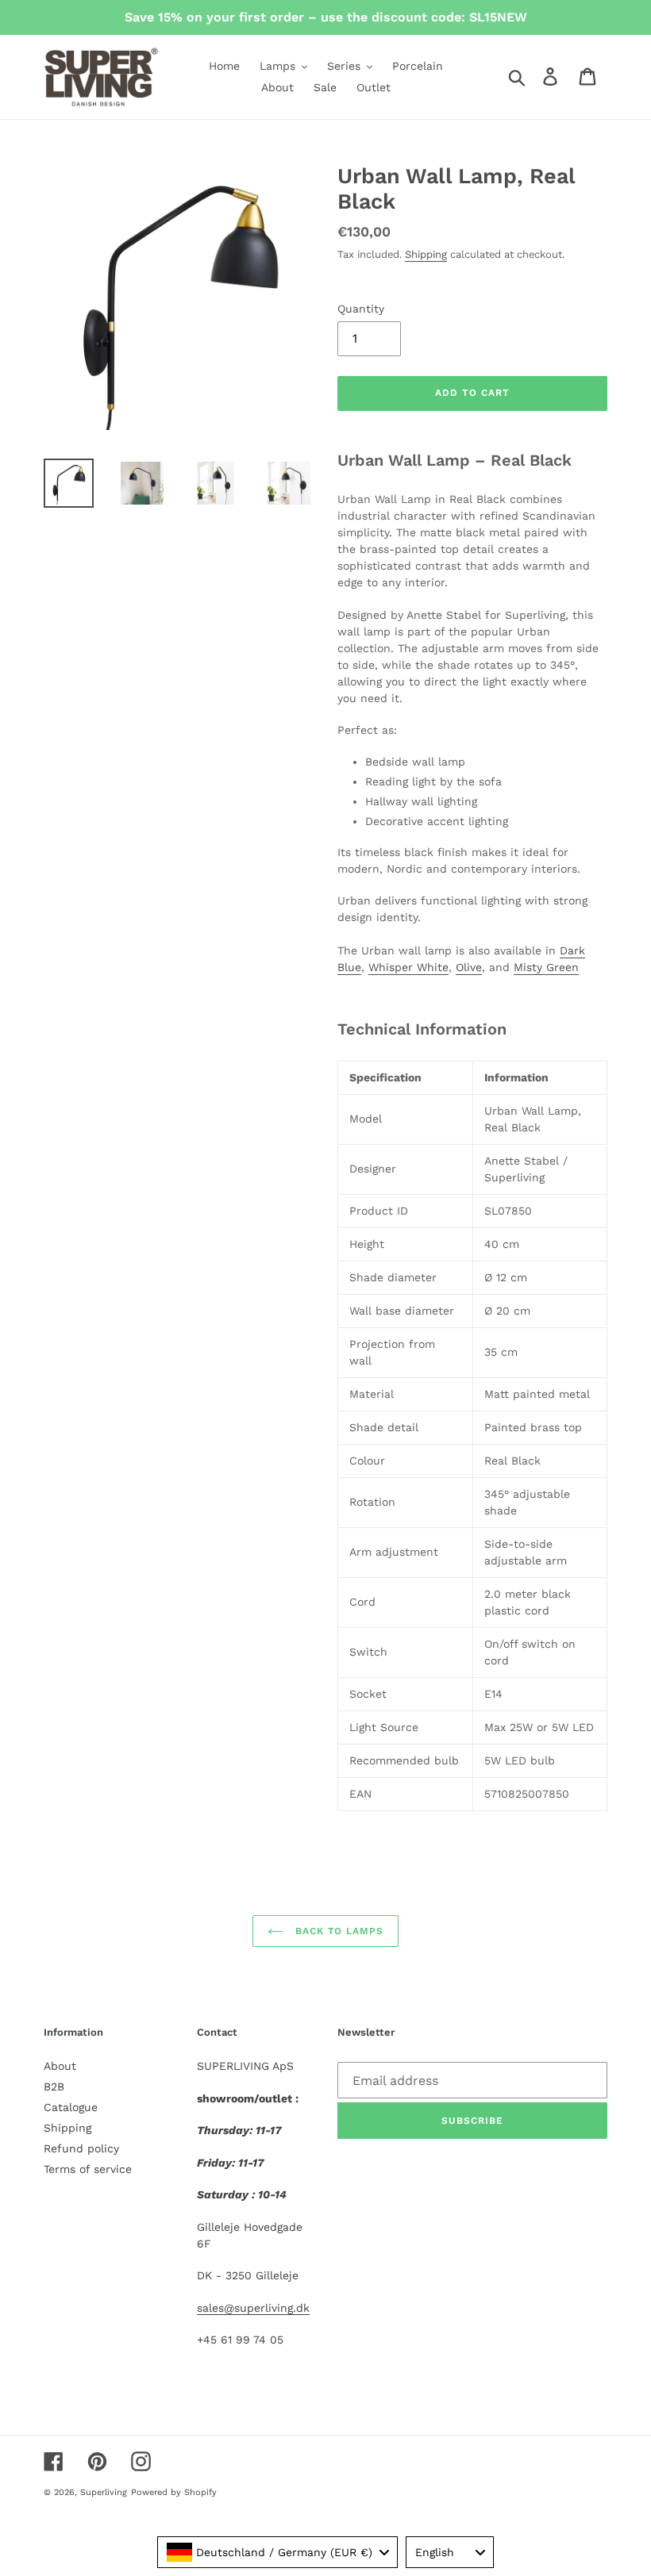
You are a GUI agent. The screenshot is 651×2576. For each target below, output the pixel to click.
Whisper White (408, 967)
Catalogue (71, 2107)
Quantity (361, 309)
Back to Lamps (337, 1931)
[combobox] (277, 2552)
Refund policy (81, 2148)
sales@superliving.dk (253, 2308)
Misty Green (546, 967)
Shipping (426, 254)
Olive (469, 967)
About (60, 2066)
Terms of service (88, 2169)
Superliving (104, 2492)
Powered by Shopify (174, 2492)
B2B (54, 2087)
